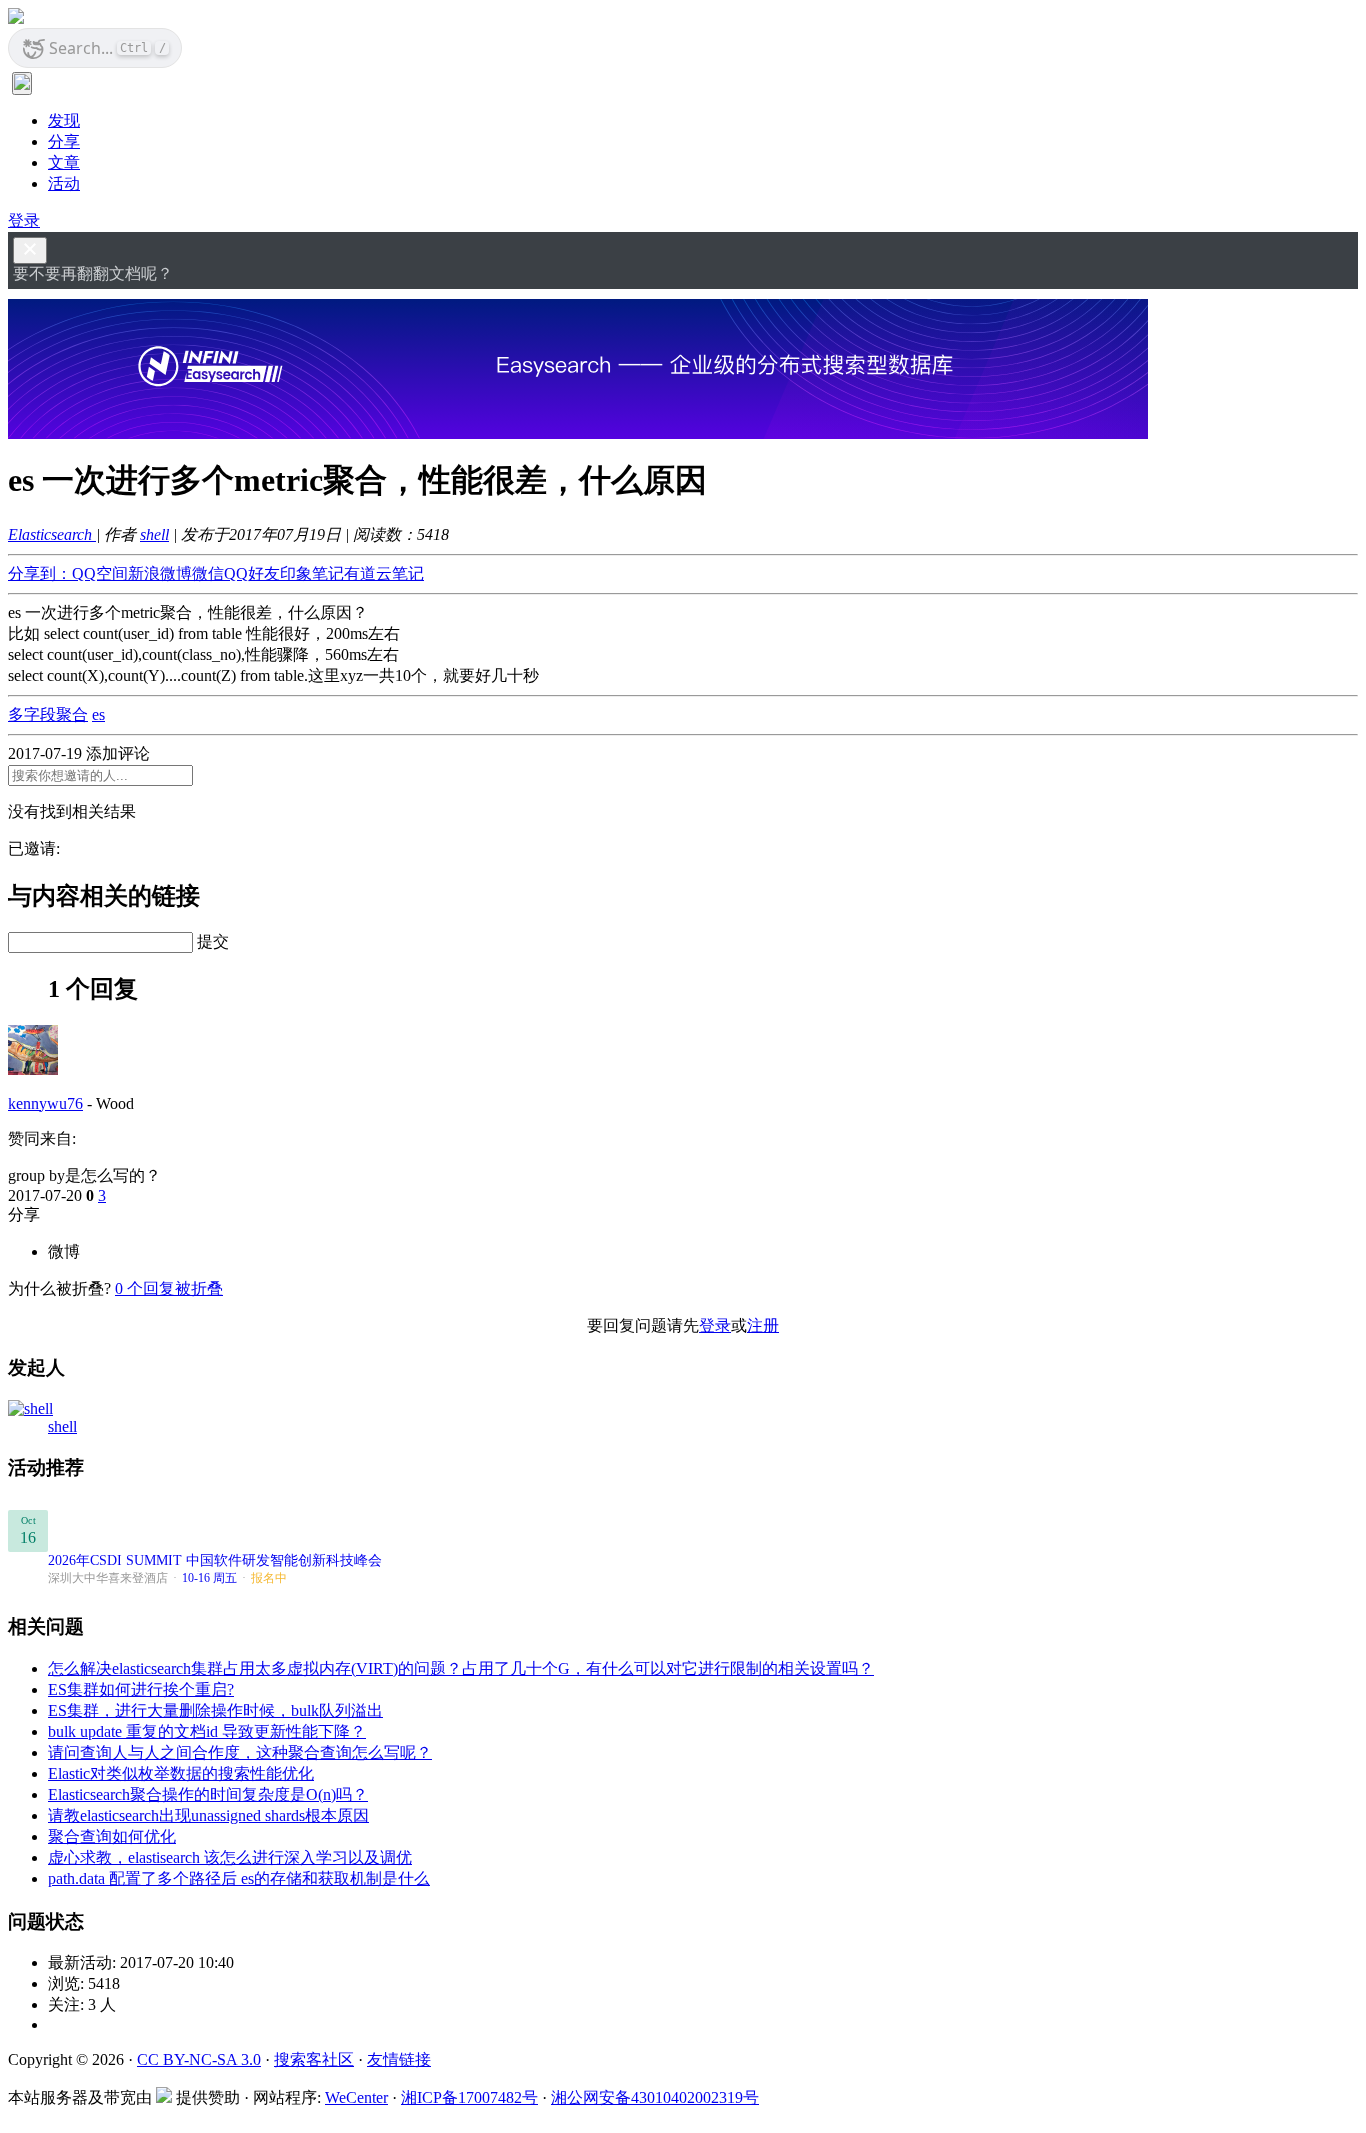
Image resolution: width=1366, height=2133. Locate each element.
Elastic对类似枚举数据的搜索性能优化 (181, 1773)
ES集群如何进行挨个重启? (141, 1689)
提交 (213, 941)
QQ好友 (252, 573)
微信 (208, 573)
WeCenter (356, 2097)
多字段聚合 (48, 714)
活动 (64, 183)
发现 (64, 120)
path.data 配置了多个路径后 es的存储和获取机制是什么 (239, 1878)
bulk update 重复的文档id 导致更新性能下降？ (207, 1731)
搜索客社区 (314, 2059)
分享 (64, 141)
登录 (24, 220)
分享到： (40, 573)
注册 (763, 1325)
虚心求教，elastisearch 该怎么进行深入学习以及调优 (230, 1857)
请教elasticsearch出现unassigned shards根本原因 (208, 1815)
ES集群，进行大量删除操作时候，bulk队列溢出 (215, 1710)
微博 (64, 1251)
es (98, 714)
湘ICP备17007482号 (469, 2097)
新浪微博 (160, 573)
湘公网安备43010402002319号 (655, 2097)
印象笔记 (312, 573)
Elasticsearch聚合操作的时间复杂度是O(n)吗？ (208, 1794)
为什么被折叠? (59, 1288)
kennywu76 (45, 1103)
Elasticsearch (52, 534)
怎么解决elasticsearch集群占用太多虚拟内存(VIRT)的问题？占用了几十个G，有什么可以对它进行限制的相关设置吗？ (461, 1668)
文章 (64, 162)
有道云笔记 (384, 573)
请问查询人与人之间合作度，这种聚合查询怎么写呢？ (240, 1752)
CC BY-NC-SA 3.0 (199, 2059)
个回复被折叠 (169, 1288)
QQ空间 (100, 573)
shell (154, 534)
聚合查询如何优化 (112, 1836)
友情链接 (399, 2059)
